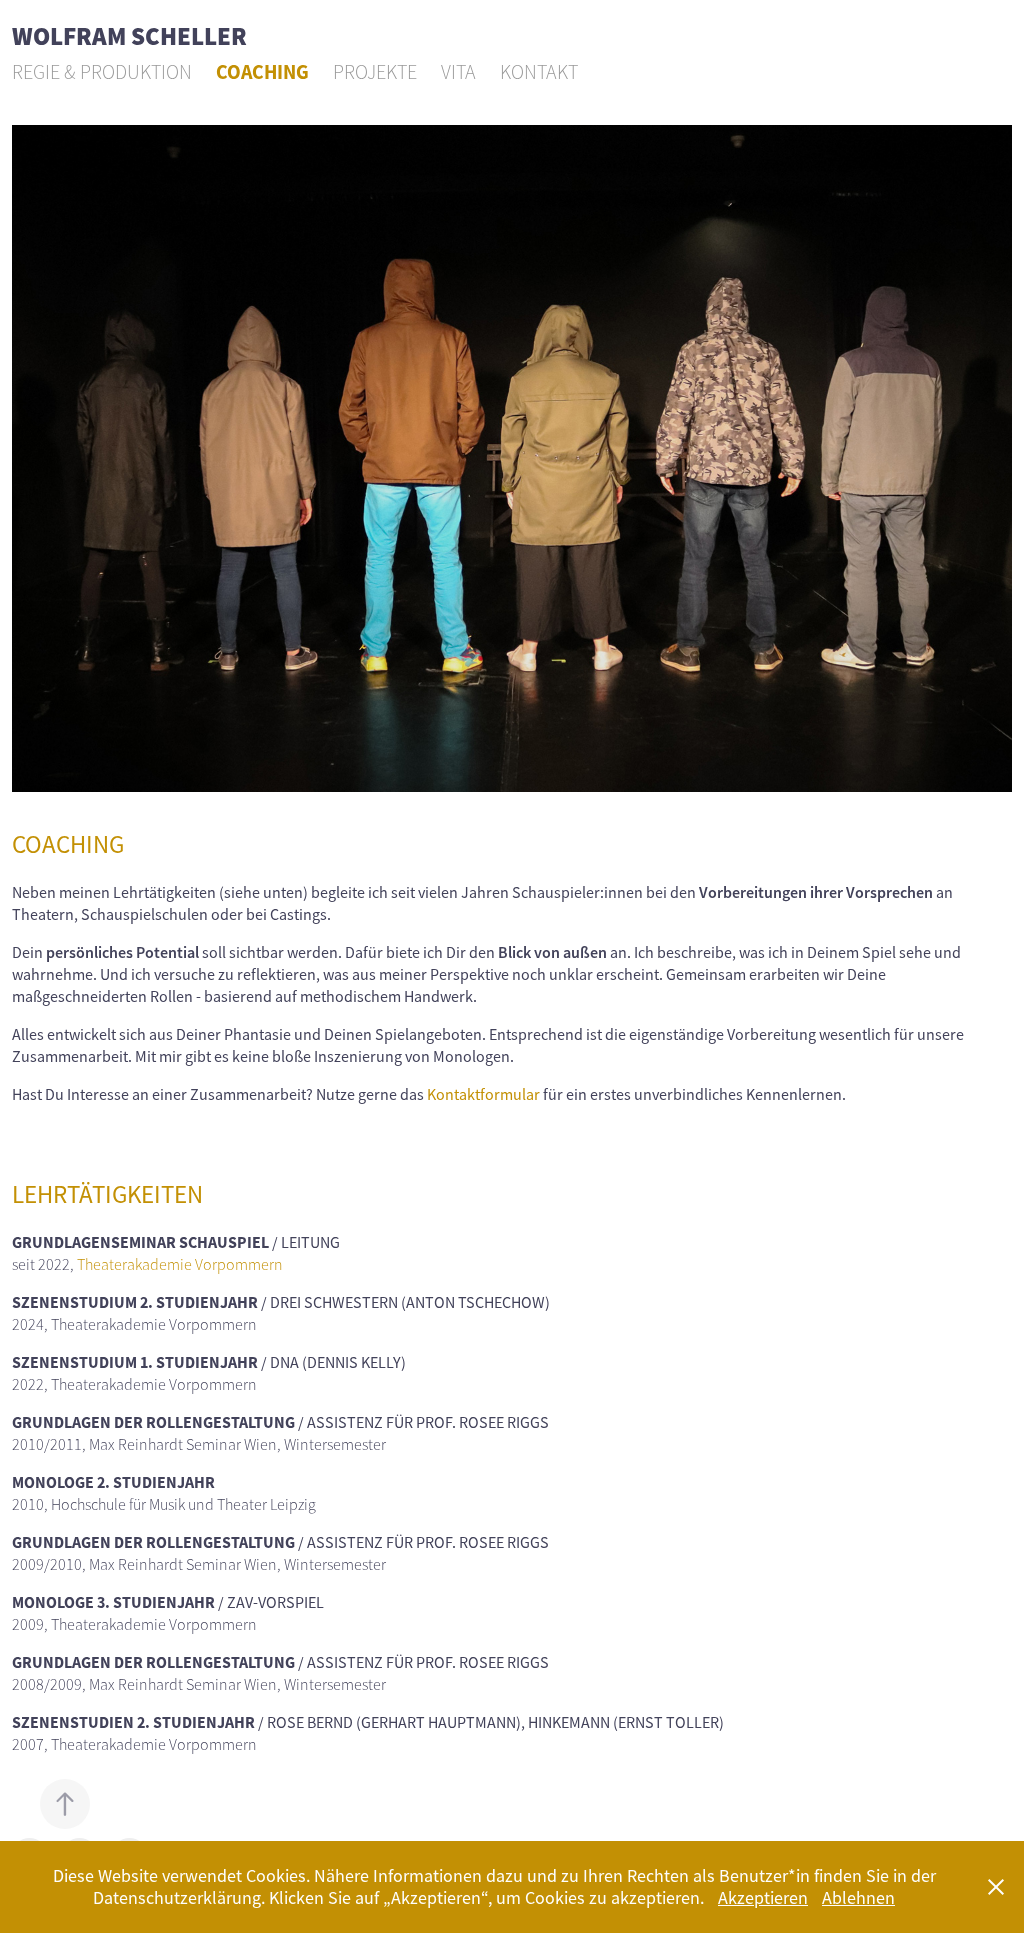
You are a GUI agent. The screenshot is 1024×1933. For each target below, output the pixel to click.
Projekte (375, 72)
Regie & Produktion (102, 72)
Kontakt (539, 72)
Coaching (262, 72)
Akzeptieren (763, 1898)
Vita (458, 72)
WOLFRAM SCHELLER (129, 37)
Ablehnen (858, 1898)
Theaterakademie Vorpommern (180, 1265)
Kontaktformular (483, 1095)
